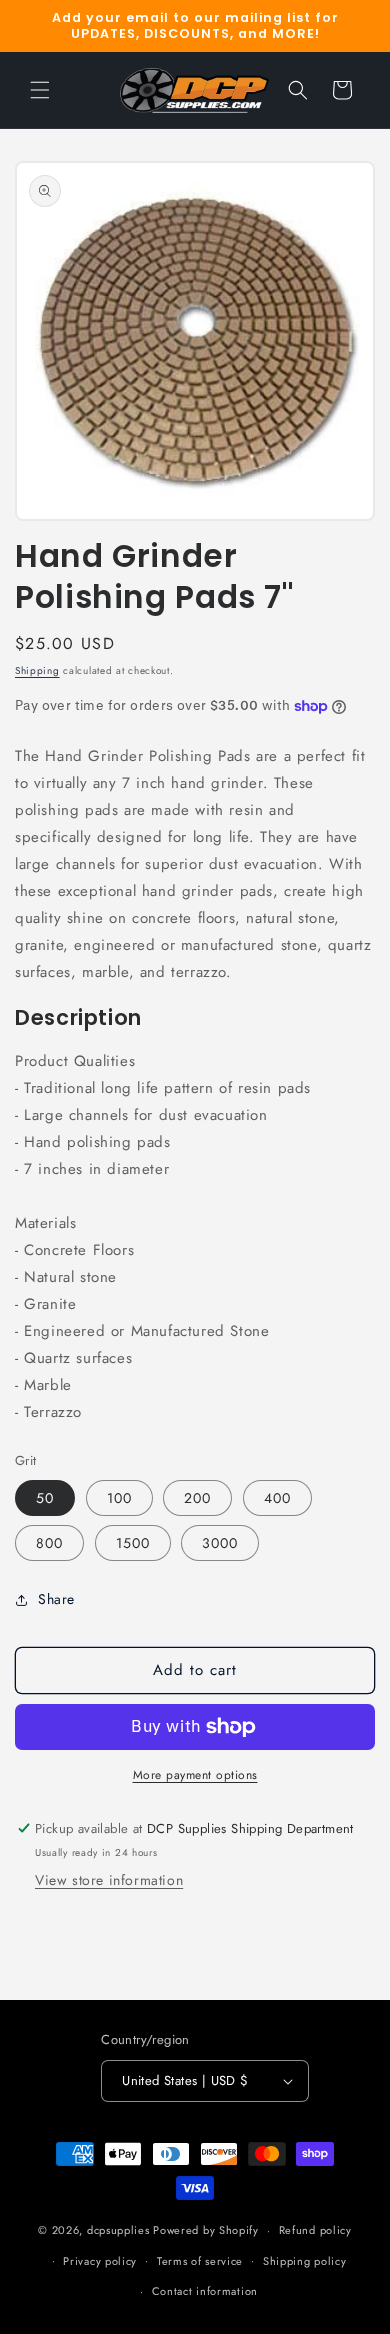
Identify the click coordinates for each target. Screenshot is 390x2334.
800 (49, 1543)
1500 (133, 1543)
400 (277, 1498)
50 (45, 1498)
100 (119, 1498)
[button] (40, 90)
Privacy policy (100, 2261)
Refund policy (315, 2230)
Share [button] (56, 1599)
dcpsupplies (118, 2230)
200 (197, 1498)
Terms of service (200, 2261)
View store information (109, 1880)
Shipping (37, 670)
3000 (220, 1543)
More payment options (195, 1775)
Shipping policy (305, 2261)
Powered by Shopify (206, 2230)
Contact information (205, 2291)
